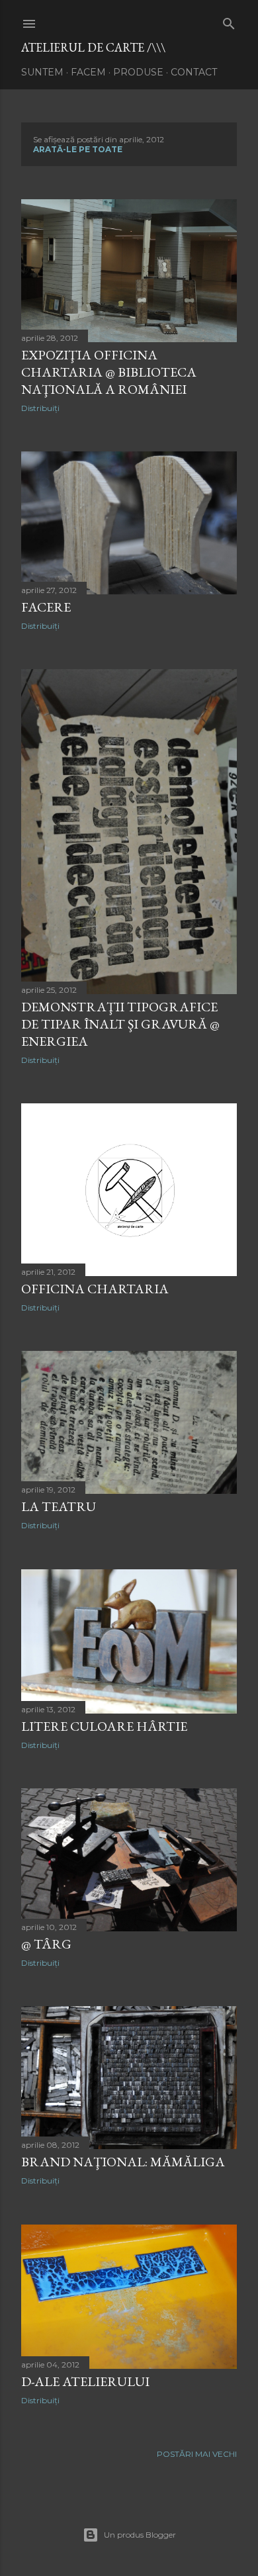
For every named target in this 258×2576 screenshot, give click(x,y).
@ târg (46, 1944)
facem (88, 72)
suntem (42, 72)
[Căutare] (229, 21)
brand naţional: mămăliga (123, 2162)
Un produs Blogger (140, 2535)
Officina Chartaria (95, 1289)
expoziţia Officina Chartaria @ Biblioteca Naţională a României (109, 372)
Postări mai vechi (197, 2454)
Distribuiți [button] (40, 408)
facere (46, 607)
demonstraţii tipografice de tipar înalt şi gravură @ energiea (120, 1024)
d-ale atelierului (85, 2381)
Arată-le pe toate (78, 149)
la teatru (59, 1506)
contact (194, 72)
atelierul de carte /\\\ (93, 47)
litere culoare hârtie (104, 1726)
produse (138, 72)
